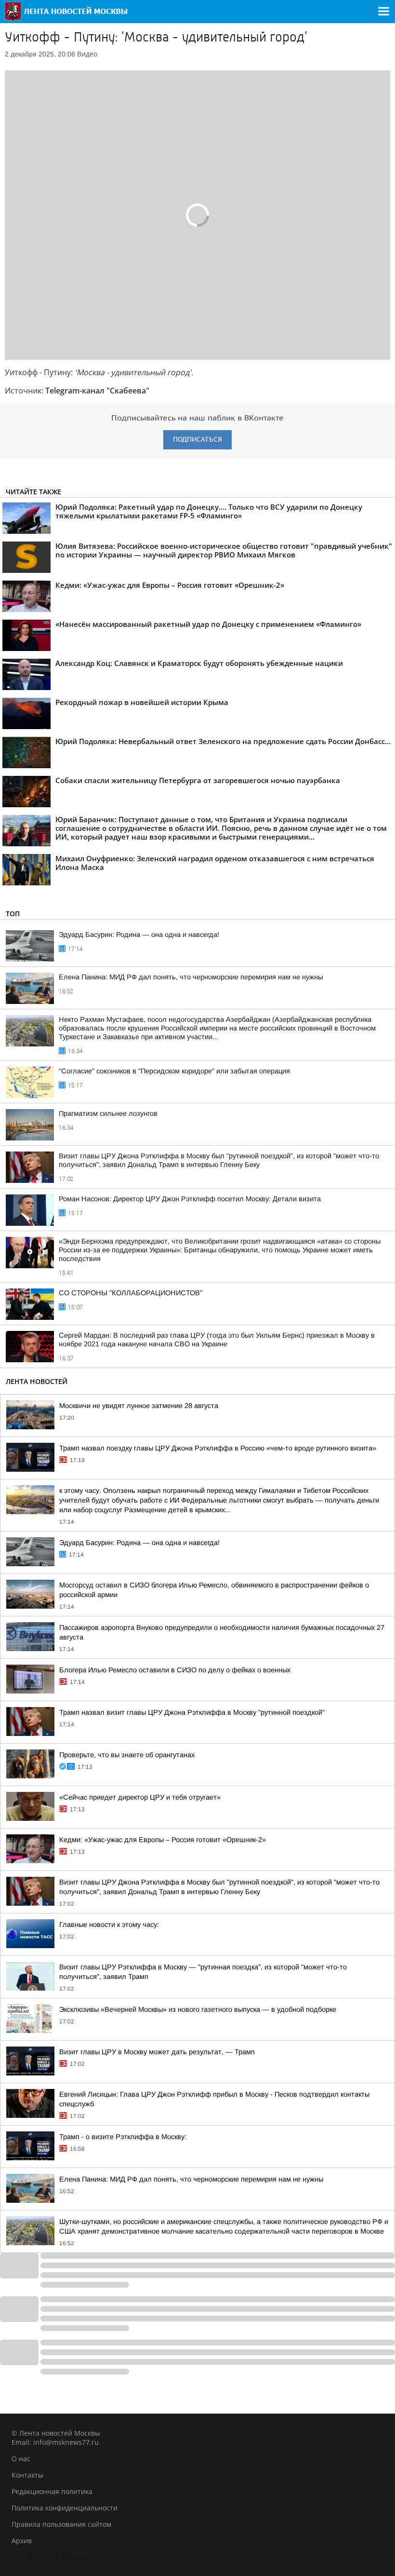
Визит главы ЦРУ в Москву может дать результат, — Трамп (157, 2052)
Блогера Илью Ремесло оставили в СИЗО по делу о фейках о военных (175, 1670)
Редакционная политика (52, 2491)
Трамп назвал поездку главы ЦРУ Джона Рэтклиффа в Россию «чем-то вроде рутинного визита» (218, 1448)
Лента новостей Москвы (52, 2557)
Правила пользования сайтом (61, 2524)
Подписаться (197, 440)
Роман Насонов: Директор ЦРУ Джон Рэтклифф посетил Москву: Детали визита (190, 1199)
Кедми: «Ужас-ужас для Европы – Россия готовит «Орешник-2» (163, 1840)
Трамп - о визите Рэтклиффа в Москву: (123, 2137)
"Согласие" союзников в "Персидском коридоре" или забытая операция (174, 1071)
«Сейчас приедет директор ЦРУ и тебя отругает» (140, 1797)
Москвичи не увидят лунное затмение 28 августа (139, 1406)
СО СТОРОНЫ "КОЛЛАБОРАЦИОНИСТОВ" (131, 1293)
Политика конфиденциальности (65, 2508)
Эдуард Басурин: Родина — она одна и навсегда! (139, 935)
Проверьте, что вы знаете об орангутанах (127, 1755)
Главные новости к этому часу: (109, 1925)
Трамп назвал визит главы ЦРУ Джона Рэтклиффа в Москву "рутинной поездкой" (192, 1712)
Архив (22, 2541)
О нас (21, 2459)
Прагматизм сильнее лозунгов (108, 1113)
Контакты (27, 2475)
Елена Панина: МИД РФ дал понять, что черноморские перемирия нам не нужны (191, 977)
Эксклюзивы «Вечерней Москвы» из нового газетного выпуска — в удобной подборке (198, 2009)
